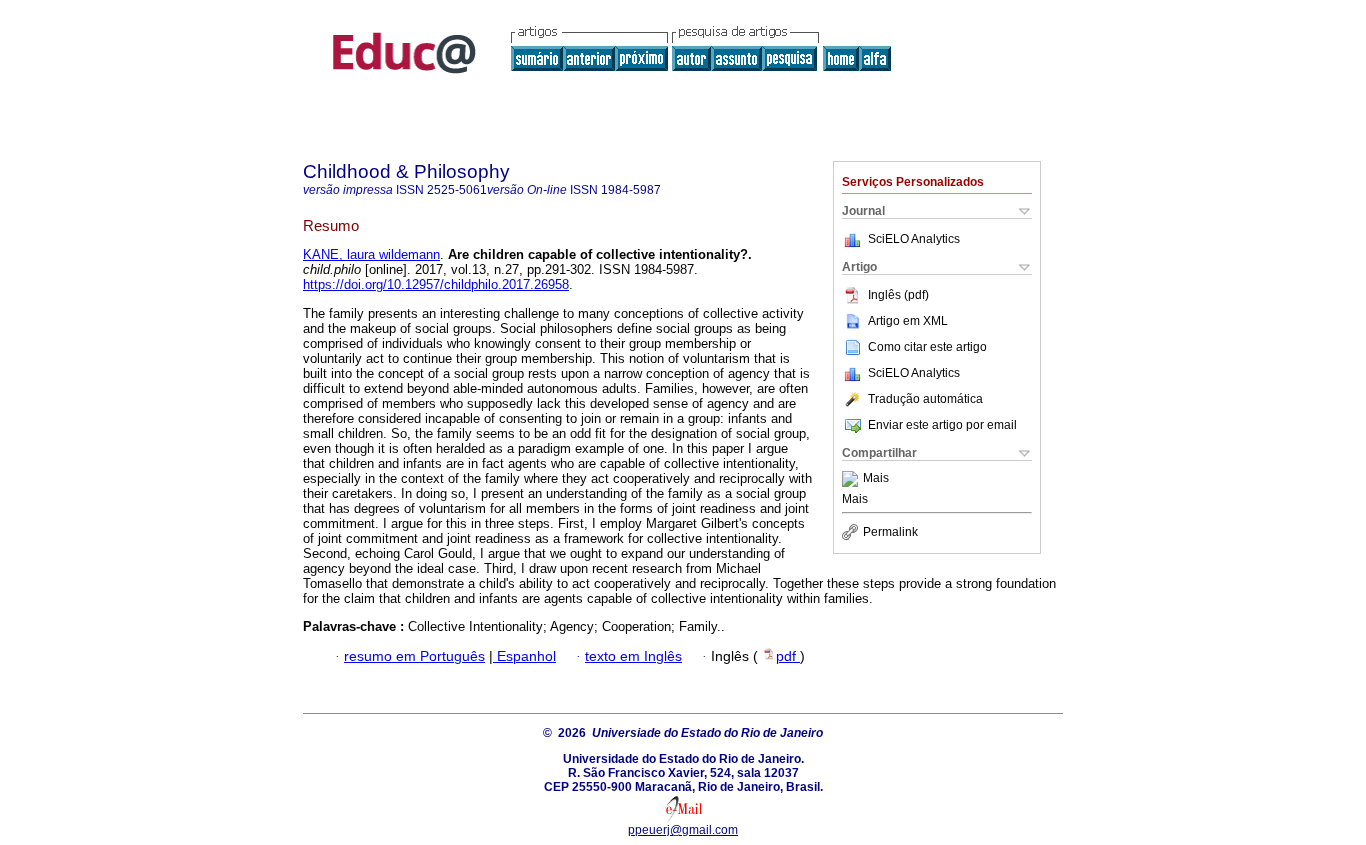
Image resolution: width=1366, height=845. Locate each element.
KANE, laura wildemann (371, 254)
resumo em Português (414, 656)
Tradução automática (925, 399)
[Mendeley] (852, 479)
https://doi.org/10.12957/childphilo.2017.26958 (436, 284)
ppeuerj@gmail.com (683, 830)
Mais (876, 479)
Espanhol (524, 656)
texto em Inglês (633, 656)
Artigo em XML (908, 321)
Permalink (890, 532)
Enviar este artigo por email (942, 425)
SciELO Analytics (914, 239)
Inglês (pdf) (898, 295)
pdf (788, 656)
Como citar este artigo (927, 347)
